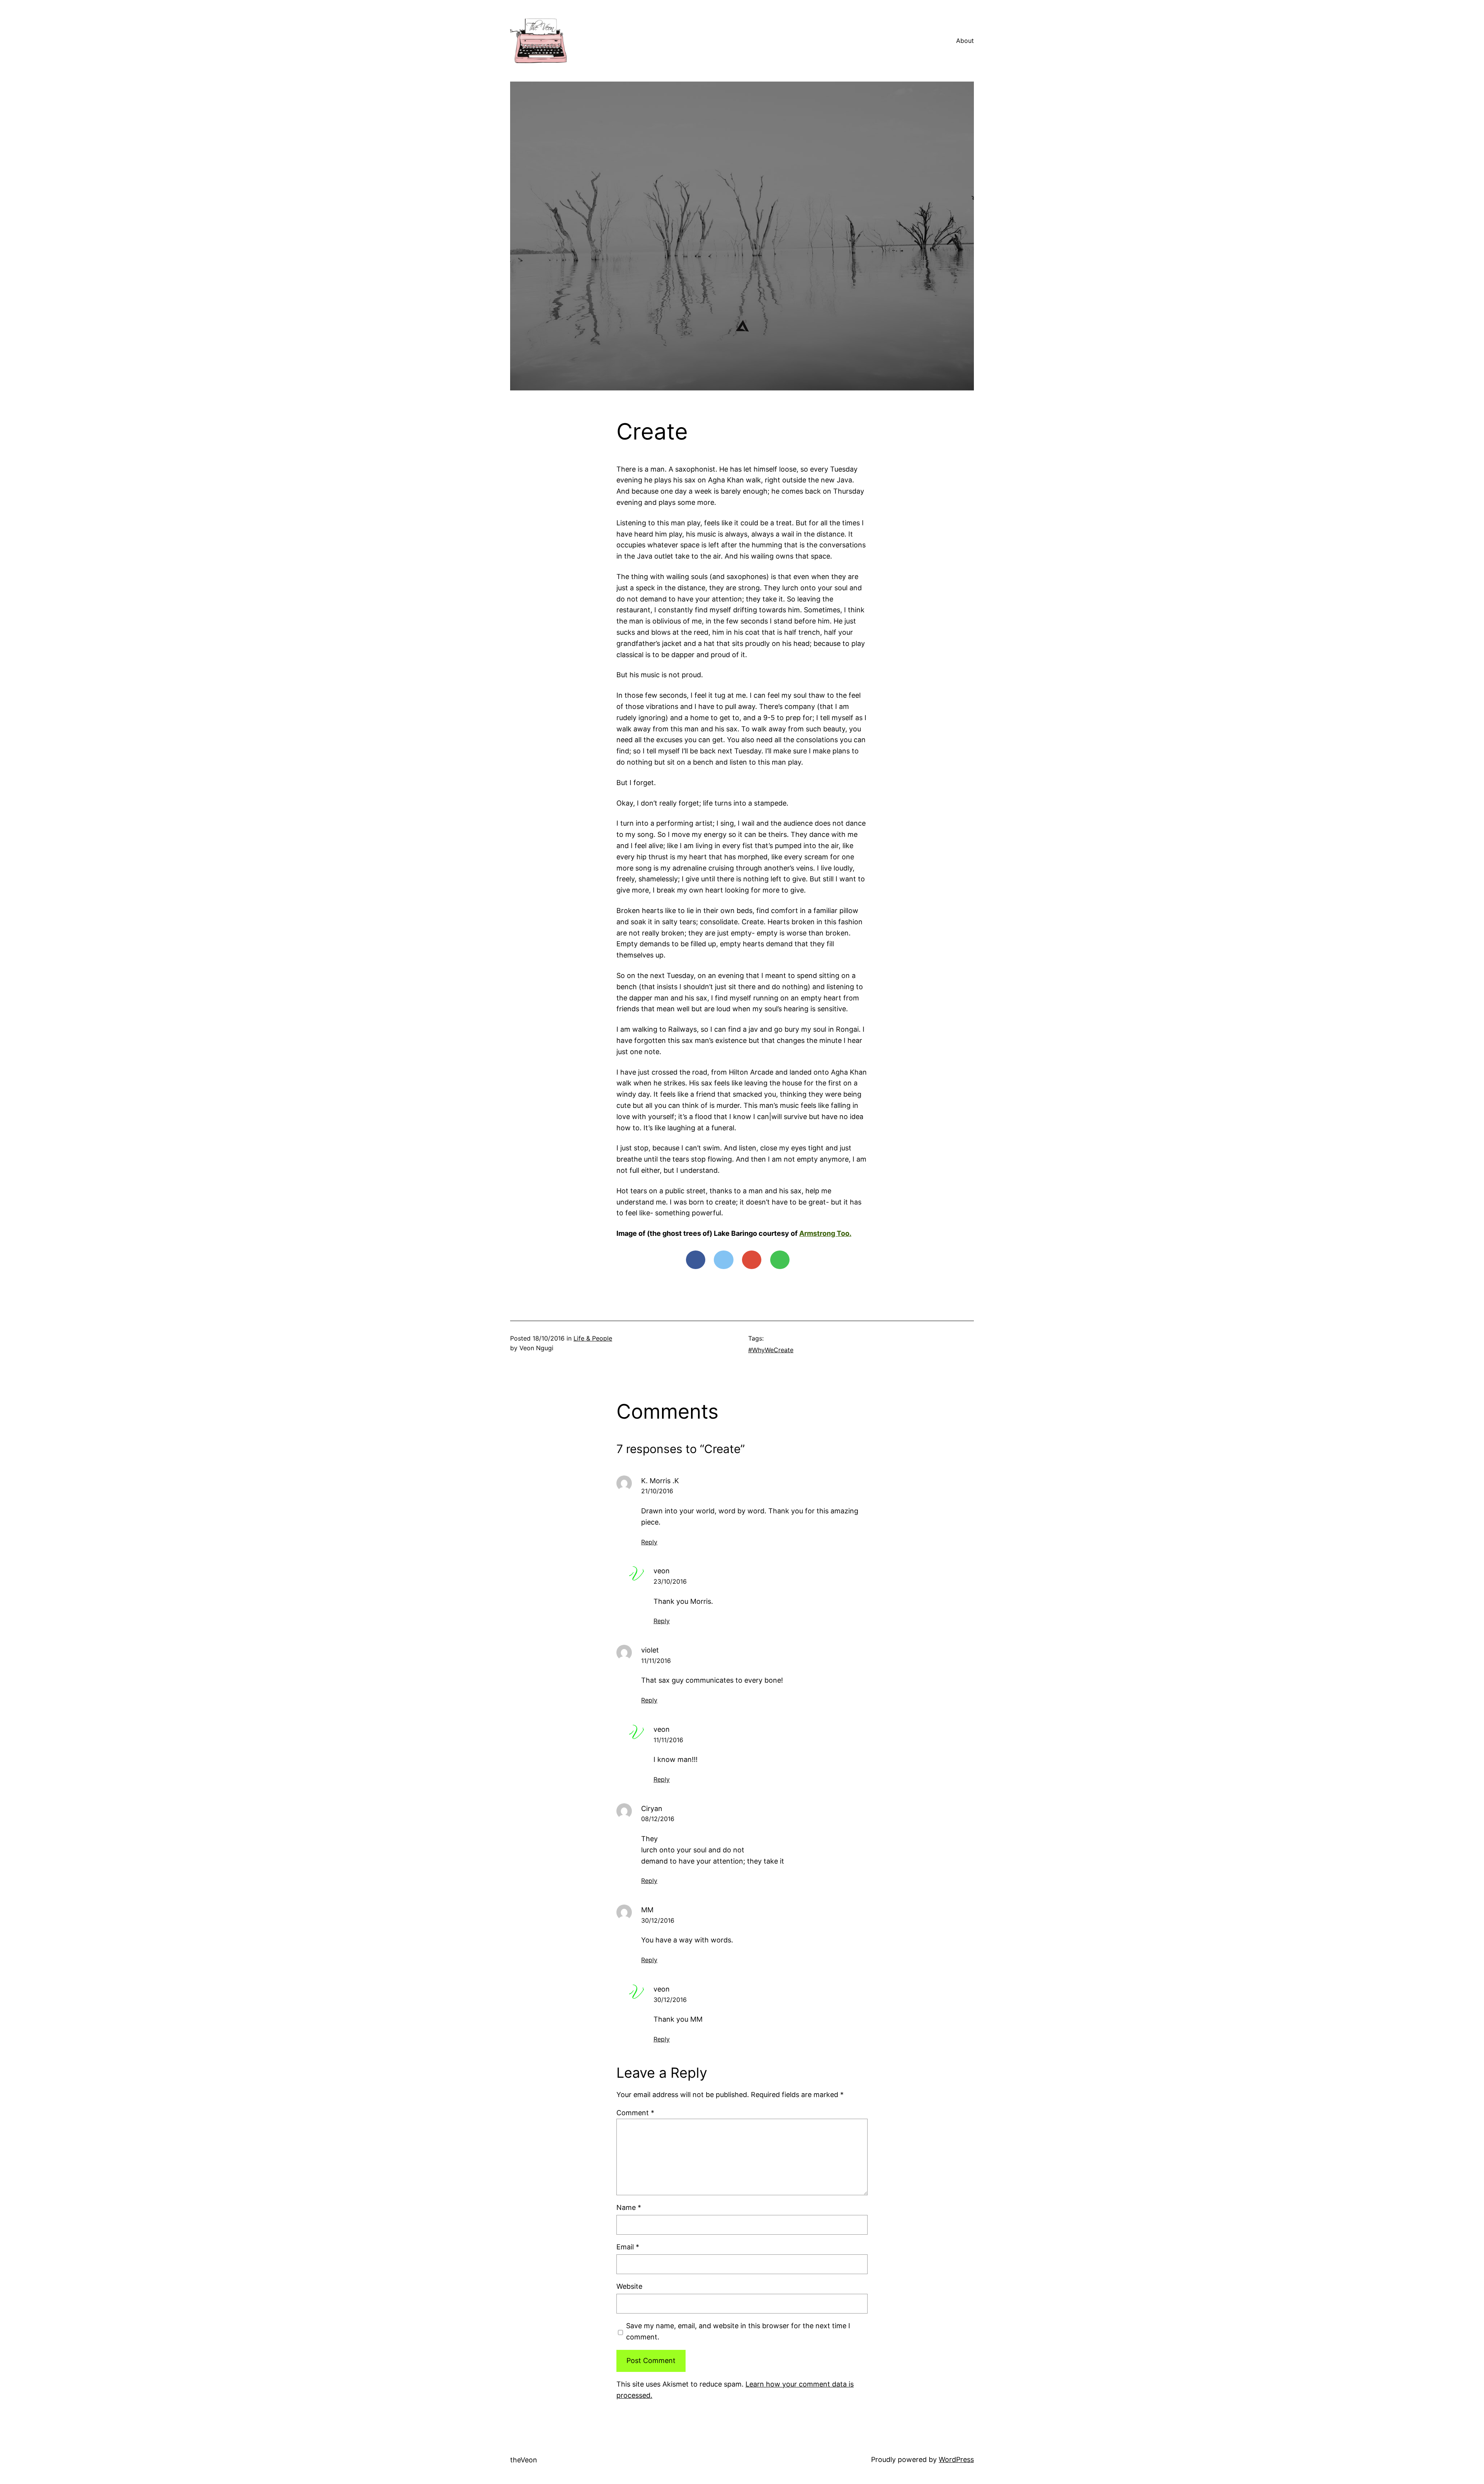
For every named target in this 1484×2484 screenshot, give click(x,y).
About (965, 41)
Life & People (593, 1338)
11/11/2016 (656, 1661)
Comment (635, 2113)
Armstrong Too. (825, 1233)
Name (629, 2207)
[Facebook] (696, 1260)
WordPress (956, 2459)
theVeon (524, 2460)
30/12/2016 (658, 1920)
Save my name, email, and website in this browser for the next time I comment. (738, 2331)
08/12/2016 (658, 1819)
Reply (649, 1542)
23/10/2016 (670, 1581)
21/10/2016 (657, 1491)
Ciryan (652, 1808)
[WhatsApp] (780, 1260)
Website (629, 2286)
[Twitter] (723, 1260)
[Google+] (752, 1260)
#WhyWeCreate (771, 1350)
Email (628, 2247)
